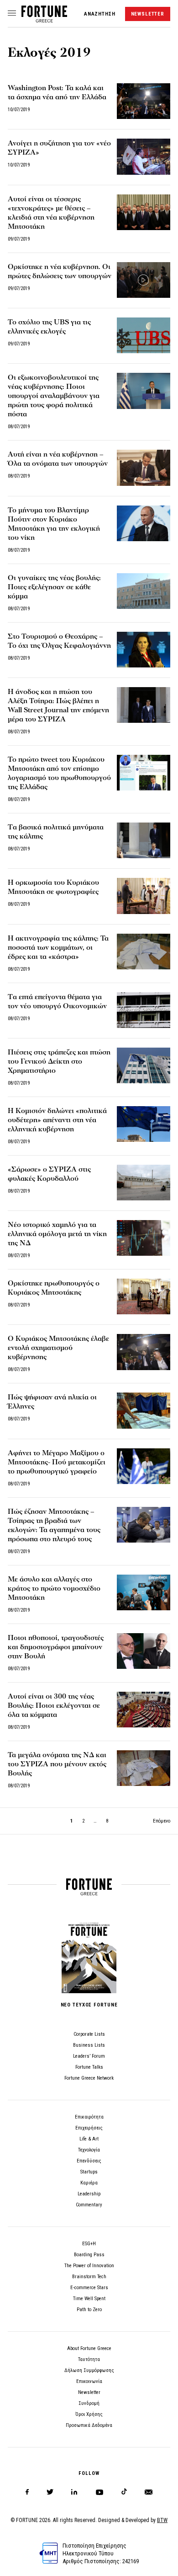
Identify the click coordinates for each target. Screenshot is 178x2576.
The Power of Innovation (89, 2266)
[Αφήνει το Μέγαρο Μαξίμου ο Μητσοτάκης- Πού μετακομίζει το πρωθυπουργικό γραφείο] (144, 1466)
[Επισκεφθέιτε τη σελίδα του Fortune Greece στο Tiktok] (124, 2492)
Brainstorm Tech (89, 2277)
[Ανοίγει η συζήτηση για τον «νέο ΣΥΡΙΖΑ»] (144, 156)
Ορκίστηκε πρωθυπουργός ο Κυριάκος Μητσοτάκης (54, 1288)
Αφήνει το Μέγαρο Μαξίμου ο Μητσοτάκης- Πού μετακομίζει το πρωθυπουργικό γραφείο (57, 1462)
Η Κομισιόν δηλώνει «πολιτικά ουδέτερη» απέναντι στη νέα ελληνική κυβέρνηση (57, 1120)
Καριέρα (89, 2183)
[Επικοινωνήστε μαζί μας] (149, 2492)
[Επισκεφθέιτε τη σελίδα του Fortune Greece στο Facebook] (27, 2492)
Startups (89, 2172)
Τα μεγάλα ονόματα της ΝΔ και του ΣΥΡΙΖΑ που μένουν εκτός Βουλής (57, 1764)
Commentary (89, 2205)
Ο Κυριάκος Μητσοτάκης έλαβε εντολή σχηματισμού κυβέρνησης (58, 1348)
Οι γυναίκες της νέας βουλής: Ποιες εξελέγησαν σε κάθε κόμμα (54, 587)
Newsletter (89, 2392)
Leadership (89, 2194)
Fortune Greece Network (89, 2078)
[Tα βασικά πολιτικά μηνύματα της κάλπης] (144, 840)
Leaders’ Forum (89, 2056)
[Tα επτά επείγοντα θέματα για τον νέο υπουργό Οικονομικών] (144, 1010)
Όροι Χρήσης (89, 2414)
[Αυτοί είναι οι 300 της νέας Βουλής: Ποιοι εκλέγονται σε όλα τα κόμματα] (144, 1710)
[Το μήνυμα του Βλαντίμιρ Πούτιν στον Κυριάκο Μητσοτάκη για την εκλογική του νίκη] (144, 523)
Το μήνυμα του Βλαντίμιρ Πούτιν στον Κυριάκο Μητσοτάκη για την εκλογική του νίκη (54, 524)
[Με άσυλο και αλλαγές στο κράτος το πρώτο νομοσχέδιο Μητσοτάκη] (144, 1592)
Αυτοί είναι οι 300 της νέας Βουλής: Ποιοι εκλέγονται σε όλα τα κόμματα (54, 1705)
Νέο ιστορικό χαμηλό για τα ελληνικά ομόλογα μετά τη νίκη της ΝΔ (57, 1234)
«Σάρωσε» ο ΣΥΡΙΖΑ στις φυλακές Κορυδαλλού (49, 1174)
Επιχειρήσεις (89, 2128)
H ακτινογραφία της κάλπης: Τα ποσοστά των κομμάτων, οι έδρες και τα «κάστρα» (58, 947)
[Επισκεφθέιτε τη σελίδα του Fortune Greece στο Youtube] (99, 2494)
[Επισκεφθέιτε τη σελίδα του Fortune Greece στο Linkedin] (74, 2492)
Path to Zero (89, 2310)
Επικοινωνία (89, 2381)
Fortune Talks (89, 2067)
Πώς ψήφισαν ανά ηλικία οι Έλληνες (52, 1402)
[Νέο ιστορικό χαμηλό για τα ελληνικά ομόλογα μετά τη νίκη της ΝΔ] (144, 1238)
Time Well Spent (89, 2299)
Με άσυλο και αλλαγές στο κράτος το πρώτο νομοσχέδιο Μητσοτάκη (54, 1588)
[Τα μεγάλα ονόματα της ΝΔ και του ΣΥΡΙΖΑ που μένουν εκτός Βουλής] (144, 1768)
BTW (162, 2520)
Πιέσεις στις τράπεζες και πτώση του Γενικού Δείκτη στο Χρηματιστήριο (59, 1061)
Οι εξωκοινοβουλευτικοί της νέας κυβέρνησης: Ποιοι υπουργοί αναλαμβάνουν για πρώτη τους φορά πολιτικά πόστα (54, 396)
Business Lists (89, 2045)
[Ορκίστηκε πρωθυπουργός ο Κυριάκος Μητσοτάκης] (144, 1296)
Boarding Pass (89, 2255)
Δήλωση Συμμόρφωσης (89, 2370)
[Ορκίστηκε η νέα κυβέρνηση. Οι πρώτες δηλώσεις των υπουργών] (144, 280)
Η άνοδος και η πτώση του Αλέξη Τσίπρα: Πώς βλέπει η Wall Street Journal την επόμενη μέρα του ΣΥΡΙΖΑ (58, 705)
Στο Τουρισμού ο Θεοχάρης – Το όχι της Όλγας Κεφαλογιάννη (59, 641)
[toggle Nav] (12, 14)
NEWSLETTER (148, 14)
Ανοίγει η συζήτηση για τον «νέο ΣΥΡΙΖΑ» (59, 148)
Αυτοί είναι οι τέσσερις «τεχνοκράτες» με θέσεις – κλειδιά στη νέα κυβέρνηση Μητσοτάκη (51, 213)
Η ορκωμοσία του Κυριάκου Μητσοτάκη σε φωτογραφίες (53, 887)
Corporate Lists (89, 2034)
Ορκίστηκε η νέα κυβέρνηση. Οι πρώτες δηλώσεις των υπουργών (60, 271)
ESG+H (89, 2244)
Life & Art (89, 2139)
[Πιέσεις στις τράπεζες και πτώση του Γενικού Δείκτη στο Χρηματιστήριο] (144, 1065)
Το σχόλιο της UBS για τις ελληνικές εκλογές (49, 327)
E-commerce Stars (89, 2288)
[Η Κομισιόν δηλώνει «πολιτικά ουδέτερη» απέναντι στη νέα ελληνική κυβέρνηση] (144, 1124)
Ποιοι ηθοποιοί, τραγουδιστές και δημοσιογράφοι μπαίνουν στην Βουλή (56, 1647)
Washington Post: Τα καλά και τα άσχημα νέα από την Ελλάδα (57, 92)
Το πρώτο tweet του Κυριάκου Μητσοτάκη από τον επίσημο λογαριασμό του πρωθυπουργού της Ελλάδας (59, 773)
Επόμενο (162, 1821)
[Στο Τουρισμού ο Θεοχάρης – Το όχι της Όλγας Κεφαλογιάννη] (144, 650)
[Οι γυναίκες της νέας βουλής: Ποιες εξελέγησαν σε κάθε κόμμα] (144, 591)
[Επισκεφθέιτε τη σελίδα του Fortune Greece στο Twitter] (50, 2492)
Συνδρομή (89, 2403)
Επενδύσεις (89, 2161)
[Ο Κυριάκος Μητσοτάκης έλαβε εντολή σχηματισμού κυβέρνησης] (144, 1352)
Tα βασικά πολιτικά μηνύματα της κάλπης (56, 832)
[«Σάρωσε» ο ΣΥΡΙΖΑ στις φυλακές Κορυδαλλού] (144, 1183)
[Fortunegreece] (44, 20)
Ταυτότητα (89, 2359)
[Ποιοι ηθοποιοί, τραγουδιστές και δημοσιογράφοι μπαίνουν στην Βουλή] (144, 1651)
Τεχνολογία (89, 2150)
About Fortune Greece (89, 2348)
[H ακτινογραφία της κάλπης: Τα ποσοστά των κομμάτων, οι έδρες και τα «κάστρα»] (144, 952)
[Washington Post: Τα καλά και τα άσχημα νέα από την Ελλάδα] (144, 101)
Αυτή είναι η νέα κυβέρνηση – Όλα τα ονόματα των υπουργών (58, 459)
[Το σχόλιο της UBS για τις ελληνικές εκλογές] (144, 335)
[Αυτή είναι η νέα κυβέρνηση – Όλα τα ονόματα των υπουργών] (144, 468)
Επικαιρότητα (89, 2117)
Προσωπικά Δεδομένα (89, 2425)
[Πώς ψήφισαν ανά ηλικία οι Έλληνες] (144, 1410)
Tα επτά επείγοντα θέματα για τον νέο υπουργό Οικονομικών (57, 1001)
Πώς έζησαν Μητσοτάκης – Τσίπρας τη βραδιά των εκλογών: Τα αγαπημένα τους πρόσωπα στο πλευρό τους (54, 1525)
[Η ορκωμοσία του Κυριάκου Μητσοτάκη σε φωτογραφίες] (144, 896)
